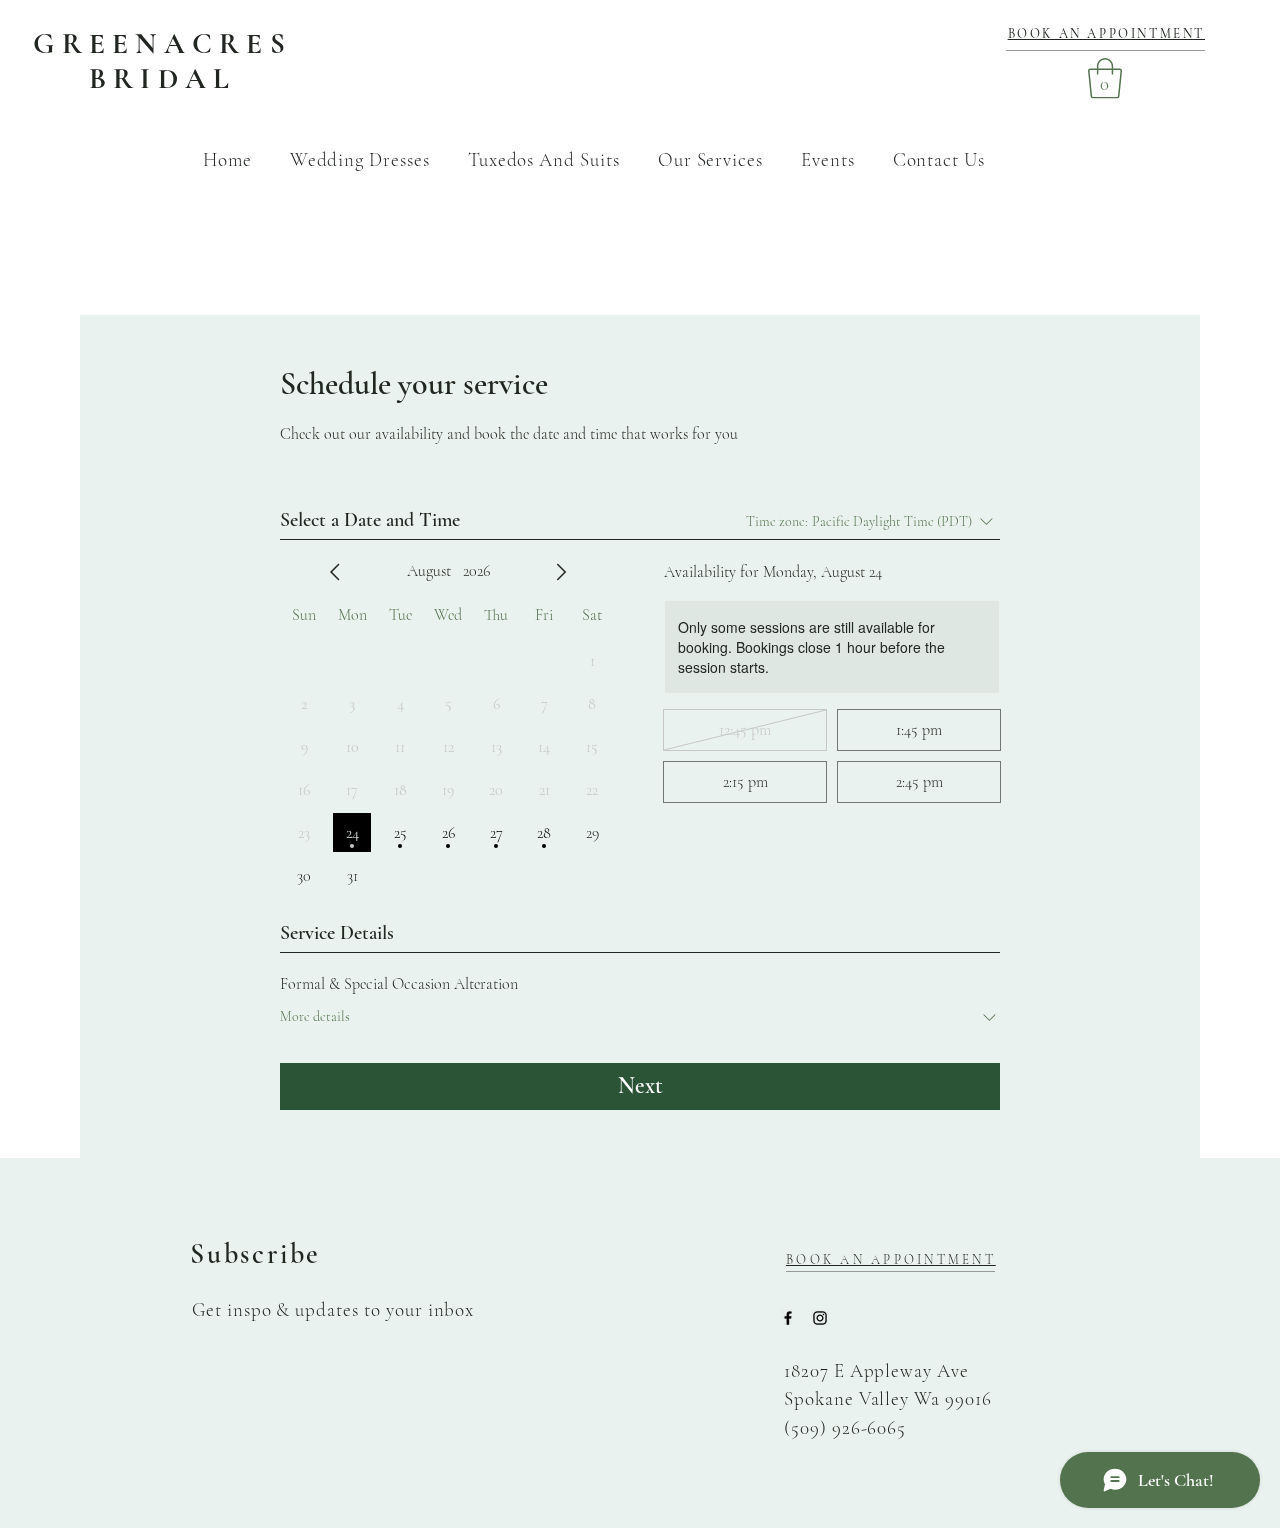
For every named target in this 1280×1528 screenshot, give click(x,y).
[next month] (561, 572)
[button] (1105, 78)
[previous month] (335, 572)
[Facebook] (788, 1318)
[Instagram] (820, 1318)
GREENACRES (162, 43)
